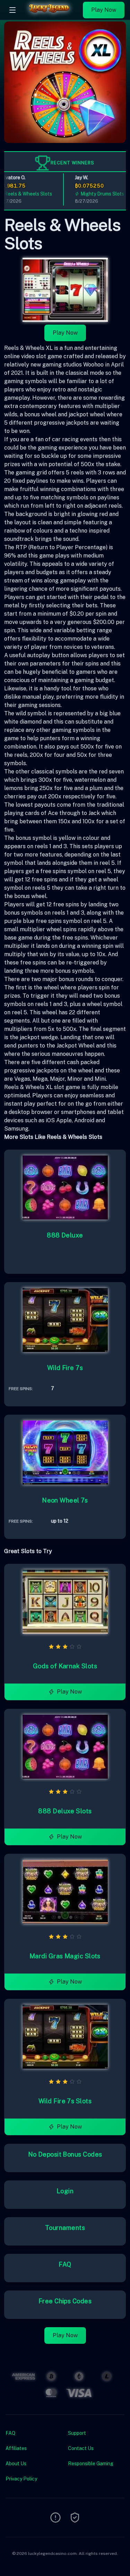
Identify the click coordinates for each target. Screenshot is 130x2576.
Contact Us (81, 2448)
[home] (51, 15)
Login (65, 2191)
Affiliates (16, 2448)
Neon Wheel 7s (65, 1500)
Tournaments (65, 2228)
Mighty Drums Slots (95, 194)
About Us (16, 2464)
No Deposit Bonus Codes (65, 2154)
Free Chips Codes (65, 2301)
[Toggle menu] (12, 10)
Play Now (104, 10)
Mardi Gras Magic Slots (65, 1956)
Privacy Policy (21, 2479)
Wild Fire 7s (65, 1368)
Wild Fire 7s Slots (65, 2101)
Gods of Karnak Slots (65, 1666)
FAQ (65, 2264)
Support (77, 2433)
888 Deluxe (65, 1235)
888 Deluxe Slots (65, 1811)
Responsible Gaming (91, 2464)
